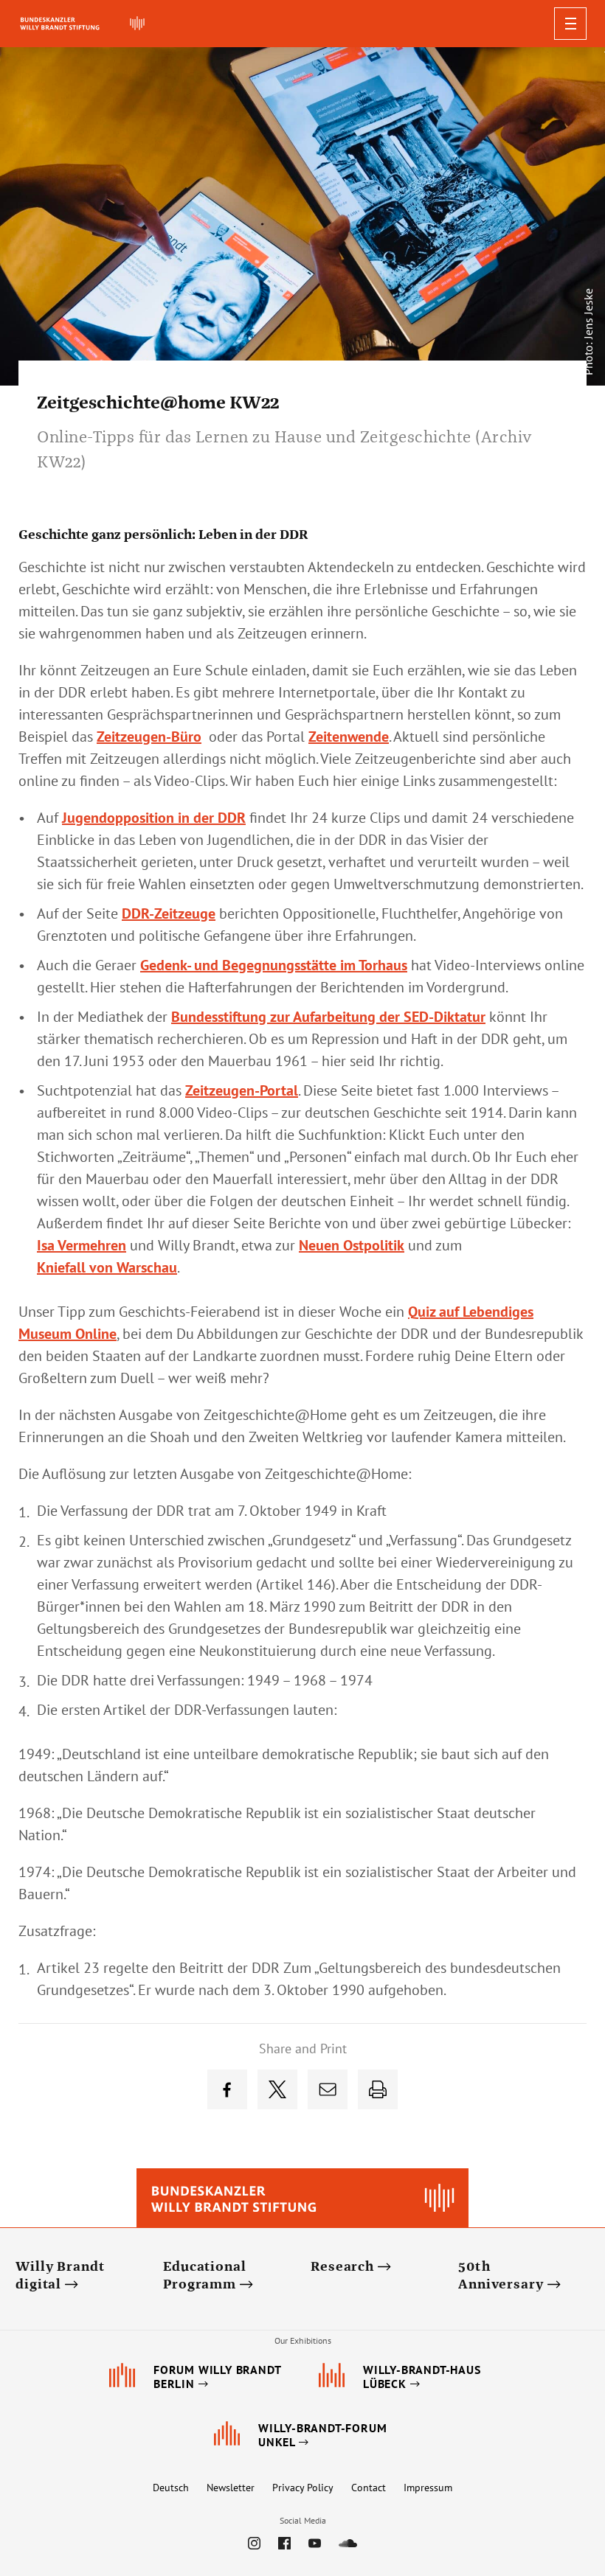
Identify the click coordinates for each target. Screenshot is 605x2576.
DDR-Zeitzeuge (169, 913)
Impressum (428, 2488)
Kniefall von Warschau (107, 1267)
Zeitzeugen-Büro (149, 737)
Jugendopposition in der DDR (154, 818)
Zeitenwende (349, 737)
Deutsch (171, 2488)
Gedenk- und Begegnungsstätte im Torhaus (274, 965)
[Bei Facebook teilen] (227, 2089)
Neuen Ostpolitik (352, 1245)
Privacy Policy (303, 2488)
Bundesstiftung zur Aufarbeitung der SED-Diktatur (328, 1017)
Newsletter (231, 2488)
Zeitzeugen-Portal (242, 1090)
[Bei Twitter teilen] (277, 2089)
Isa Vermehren (82, 1245)
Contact (369, 2488)
